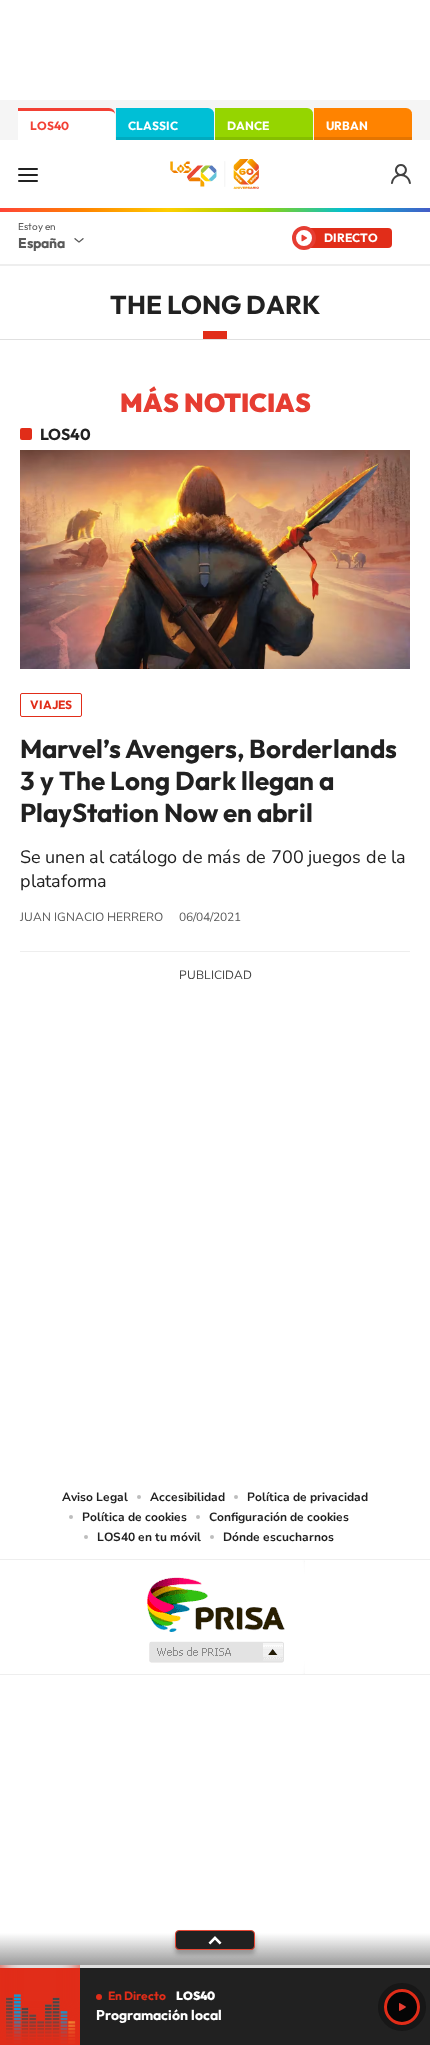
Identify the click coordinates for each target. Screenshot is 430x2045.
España (41, 243)
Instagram (95, 1123)
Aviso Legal (95, 1497)
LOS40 (49, 125)
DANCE (248, 125)
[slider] (215, 1966)
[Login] (402, 174)
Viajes (51, 704)
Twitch (295, 1123)
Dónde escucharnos (278, 1537)
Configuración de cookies (279, 1517)
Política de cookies (134, 1517)
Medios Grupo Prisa (215, 1652)
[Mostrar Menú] (28, 174)
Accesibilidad (187, 1497)
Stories (335, 1123)
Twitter (215, 1123)
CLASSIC (153, 125)
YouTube (175, 1123)
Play (402, 2007)
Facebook (255, 1123)
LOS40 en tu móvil (149, 1537)
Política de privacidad (307, 1497)
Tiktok (135, 1123)
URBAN (347, 125)
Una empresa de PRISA (215, 1603)
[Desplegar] (215, 1940)
